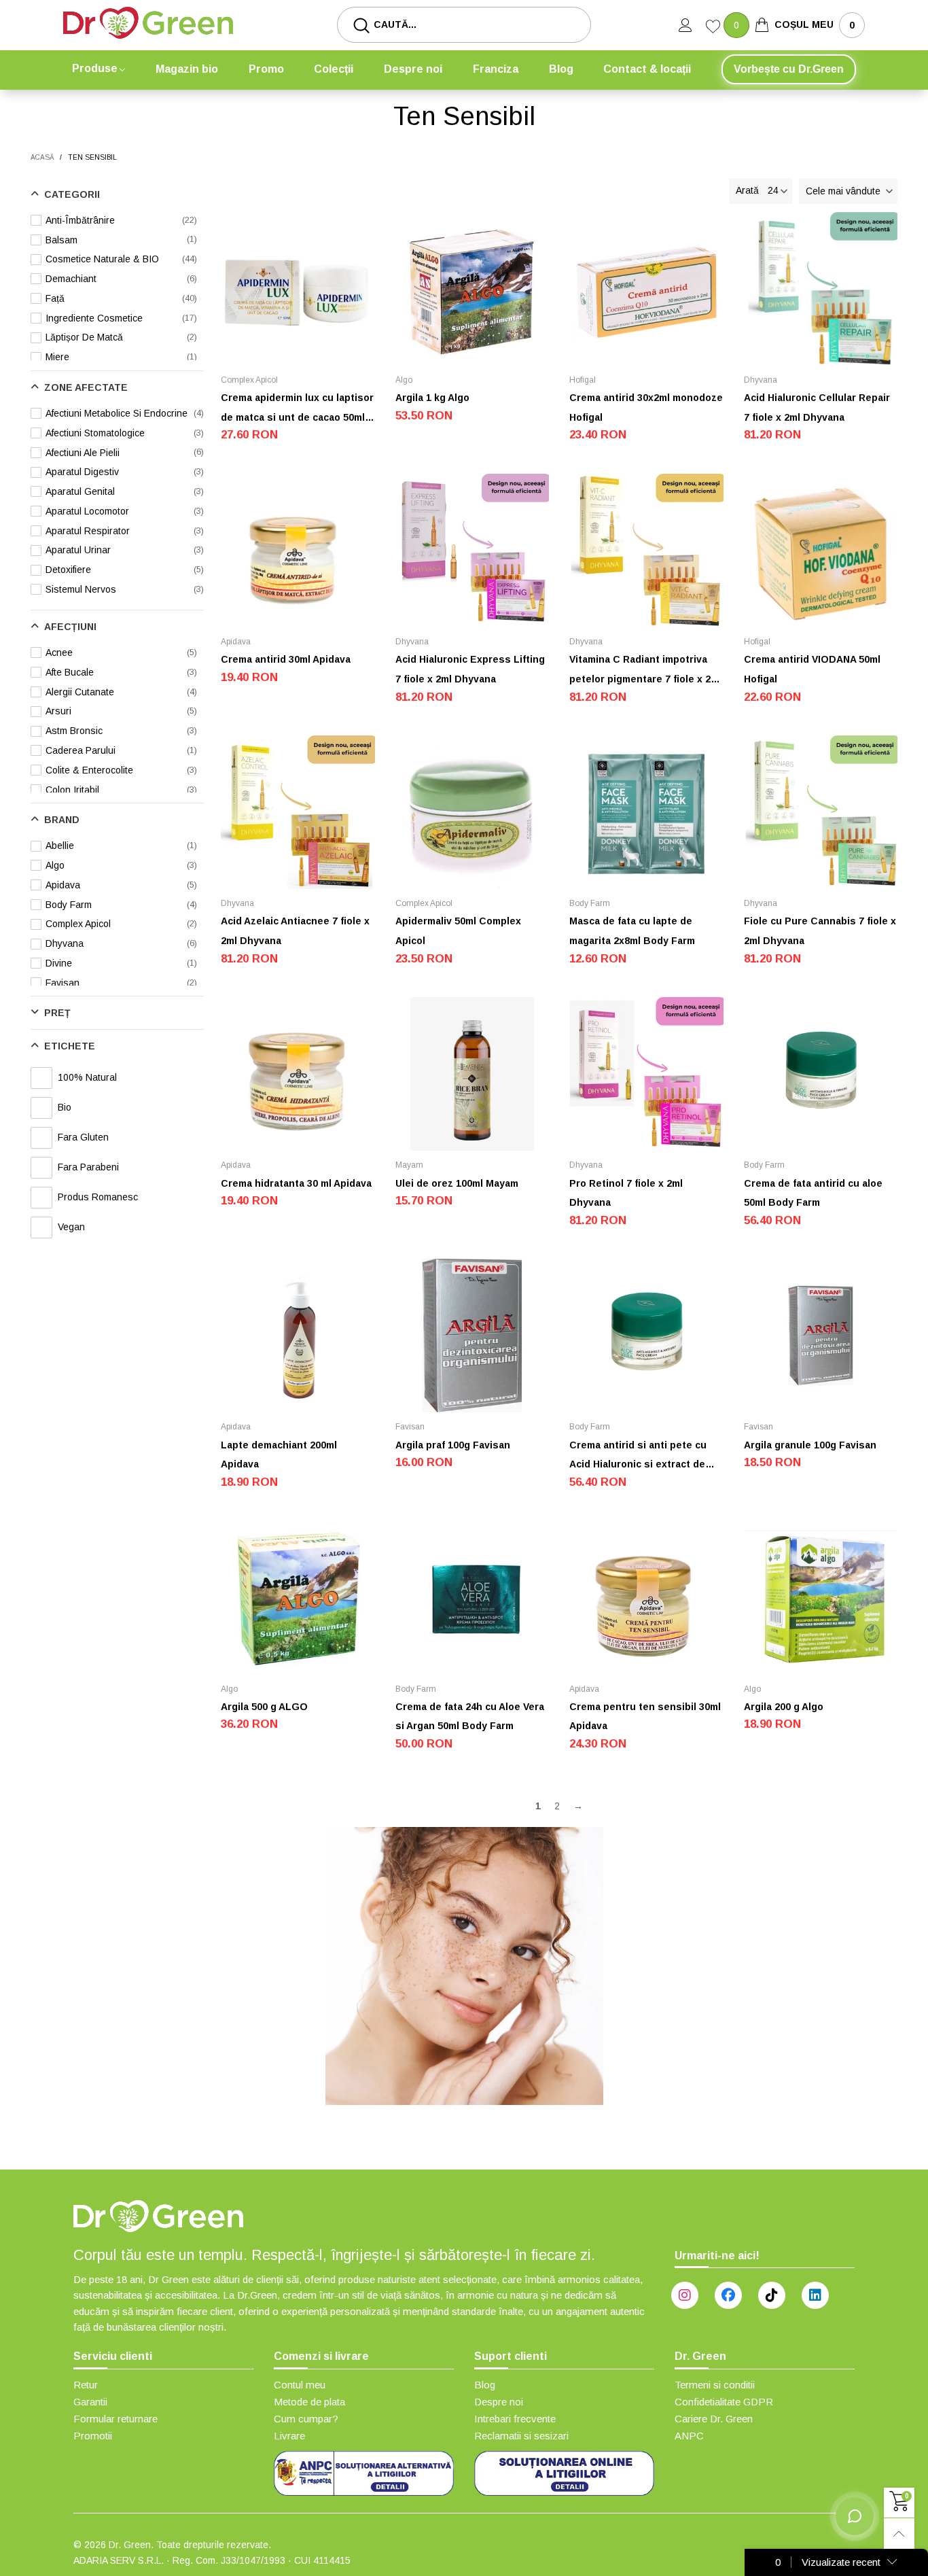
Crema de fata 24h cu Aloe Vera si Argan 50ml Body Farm (470, 1717)
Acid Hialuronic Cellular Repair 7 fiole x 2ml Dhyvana (817, 407)
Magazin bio (187, 69)
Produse (95, 68)
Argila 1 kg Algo (432, 398)
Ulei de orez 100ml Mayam (457, 1183)
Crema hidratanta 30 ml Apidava (296, 1183)
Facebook (728, 2295)
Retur (86, 2385)
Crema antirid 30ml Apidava (286, 659)
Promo (266, 69)
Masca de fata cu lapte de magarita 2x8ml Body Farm (632, 931)
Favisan (410, 1427)
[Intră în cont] (692, 25)
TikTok (772, 2295)
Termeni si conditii (715, 2385)
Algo (404, 380)
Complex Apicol (249, 380)
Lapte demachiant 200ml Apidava (279, 1455)
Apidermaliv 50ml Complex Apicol (458, 931)
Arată (747, 190)
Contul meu (300, 2385)
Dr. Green (130, 2545)
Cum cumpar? (306, 2419)
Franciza (496, 69)
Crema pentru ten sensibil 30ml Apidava (645, 1717)
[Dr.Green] (148, 23)
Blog (561, 69)
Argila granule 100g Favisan (810, 1445)
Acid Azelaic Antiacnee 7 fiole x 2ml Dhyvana (295, 931)
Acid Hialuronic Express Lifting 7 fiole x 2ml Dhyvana (470, 669)
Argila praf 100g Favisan (453, 1445)
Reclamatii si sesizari (521, 2436)
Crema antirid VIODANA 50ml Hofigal (812, 669)
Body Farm (590, 903)
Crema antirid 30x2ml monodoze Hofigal (646, 407)
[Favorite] (715, 28)
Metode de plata (309, 2402)
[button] (848, 191)
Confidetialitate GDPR (724, 2402)
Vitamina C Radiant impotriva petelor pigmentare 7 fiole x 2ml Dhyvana (645, 671)
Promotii (93, 2436)
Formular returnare (115, 2419)
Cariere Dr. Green (714, 2419)
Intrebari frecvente (515, 2419)
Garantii (90, 2402)
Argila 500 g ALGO (264, 1707)
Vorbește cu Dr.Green (789, 69)
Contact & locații (647, 69)
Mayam (409, 1165)
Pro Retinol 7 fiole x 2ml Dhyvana (626, 1193)
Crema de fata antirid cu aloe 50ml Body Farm (813, 1193)
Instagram (685, 2295)
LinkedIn (815, 2295)
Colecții (334, 69)
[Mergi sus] (899, 2534)
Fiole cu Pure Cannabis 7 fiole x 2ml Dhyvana (820, 931)
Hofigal (583, 380)
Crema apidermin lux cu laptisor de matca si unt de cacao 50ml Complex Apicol (297, 410)
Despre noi (413, 69)
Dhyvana (761, 380)
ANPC (689, 2436)
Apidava (236, 642)
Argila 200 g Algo (784, 1707)
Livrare (289, 2436)
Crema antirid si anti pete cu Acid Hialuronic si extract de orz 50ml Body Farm (638, 1457)
